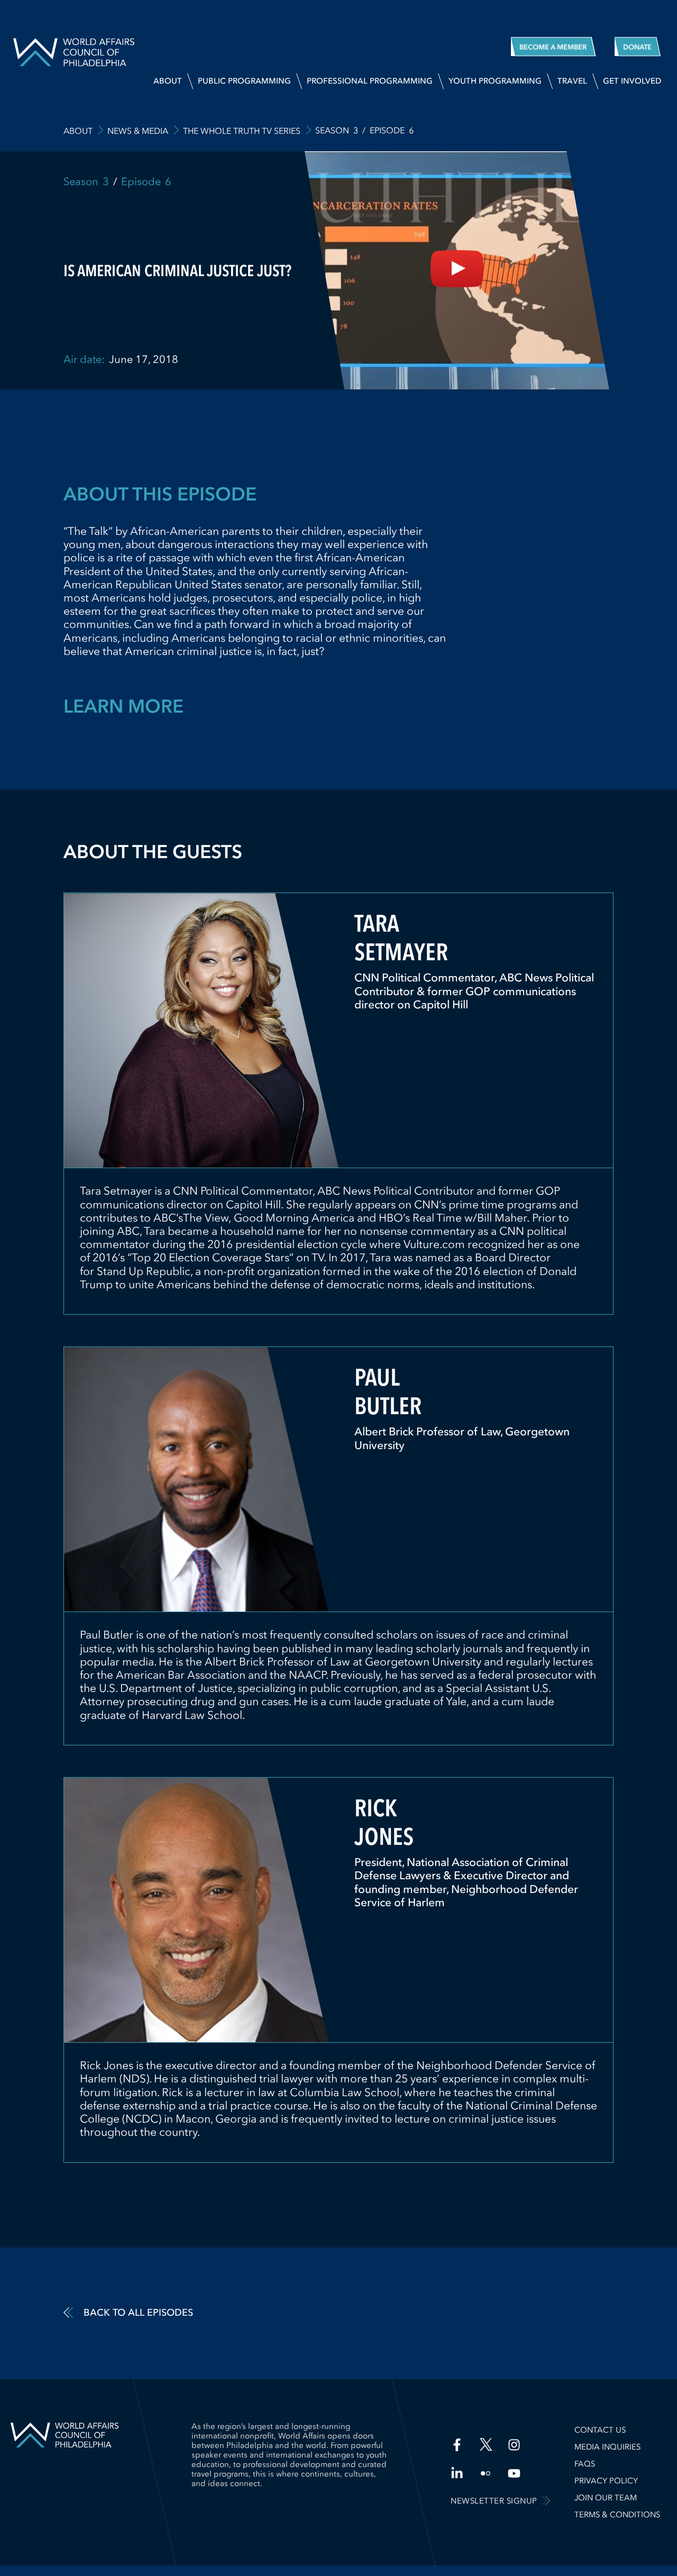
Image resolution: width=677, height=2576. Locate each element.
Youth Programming (495, 81)
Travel (572, 81)
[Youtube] (514, 2473)
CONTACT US (600, 2430)
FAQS (585, 2464)
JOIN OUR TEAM (606, 2498)
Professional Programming (370, 81)
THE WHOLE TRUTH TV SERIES (242, 131)
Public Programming (244, 81)
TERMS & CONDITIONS (617, 2515)
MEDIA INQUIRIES (607, 2447)
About (168, 81)
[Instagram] (514, 2445)
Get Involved (632, 81)
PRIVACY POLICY (606, 2481)
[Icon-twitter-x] (486, 2445)
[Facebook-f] (457, 2445)
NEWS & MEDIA (138, 131)
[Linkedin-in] (457, 2473)
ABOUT (78, 131)
